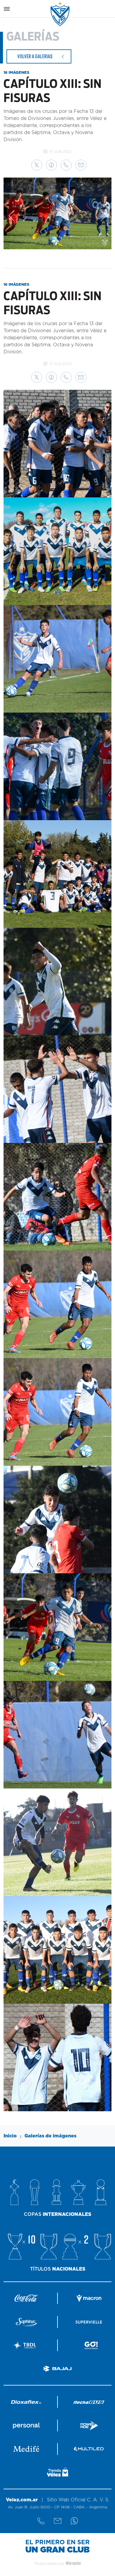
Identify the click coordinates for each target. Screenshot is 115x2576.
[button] (37, 165)
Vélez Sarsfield (60, 14)
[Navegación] (7, 9)
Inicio (10, 2136)
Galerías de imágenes (50, 2136)
